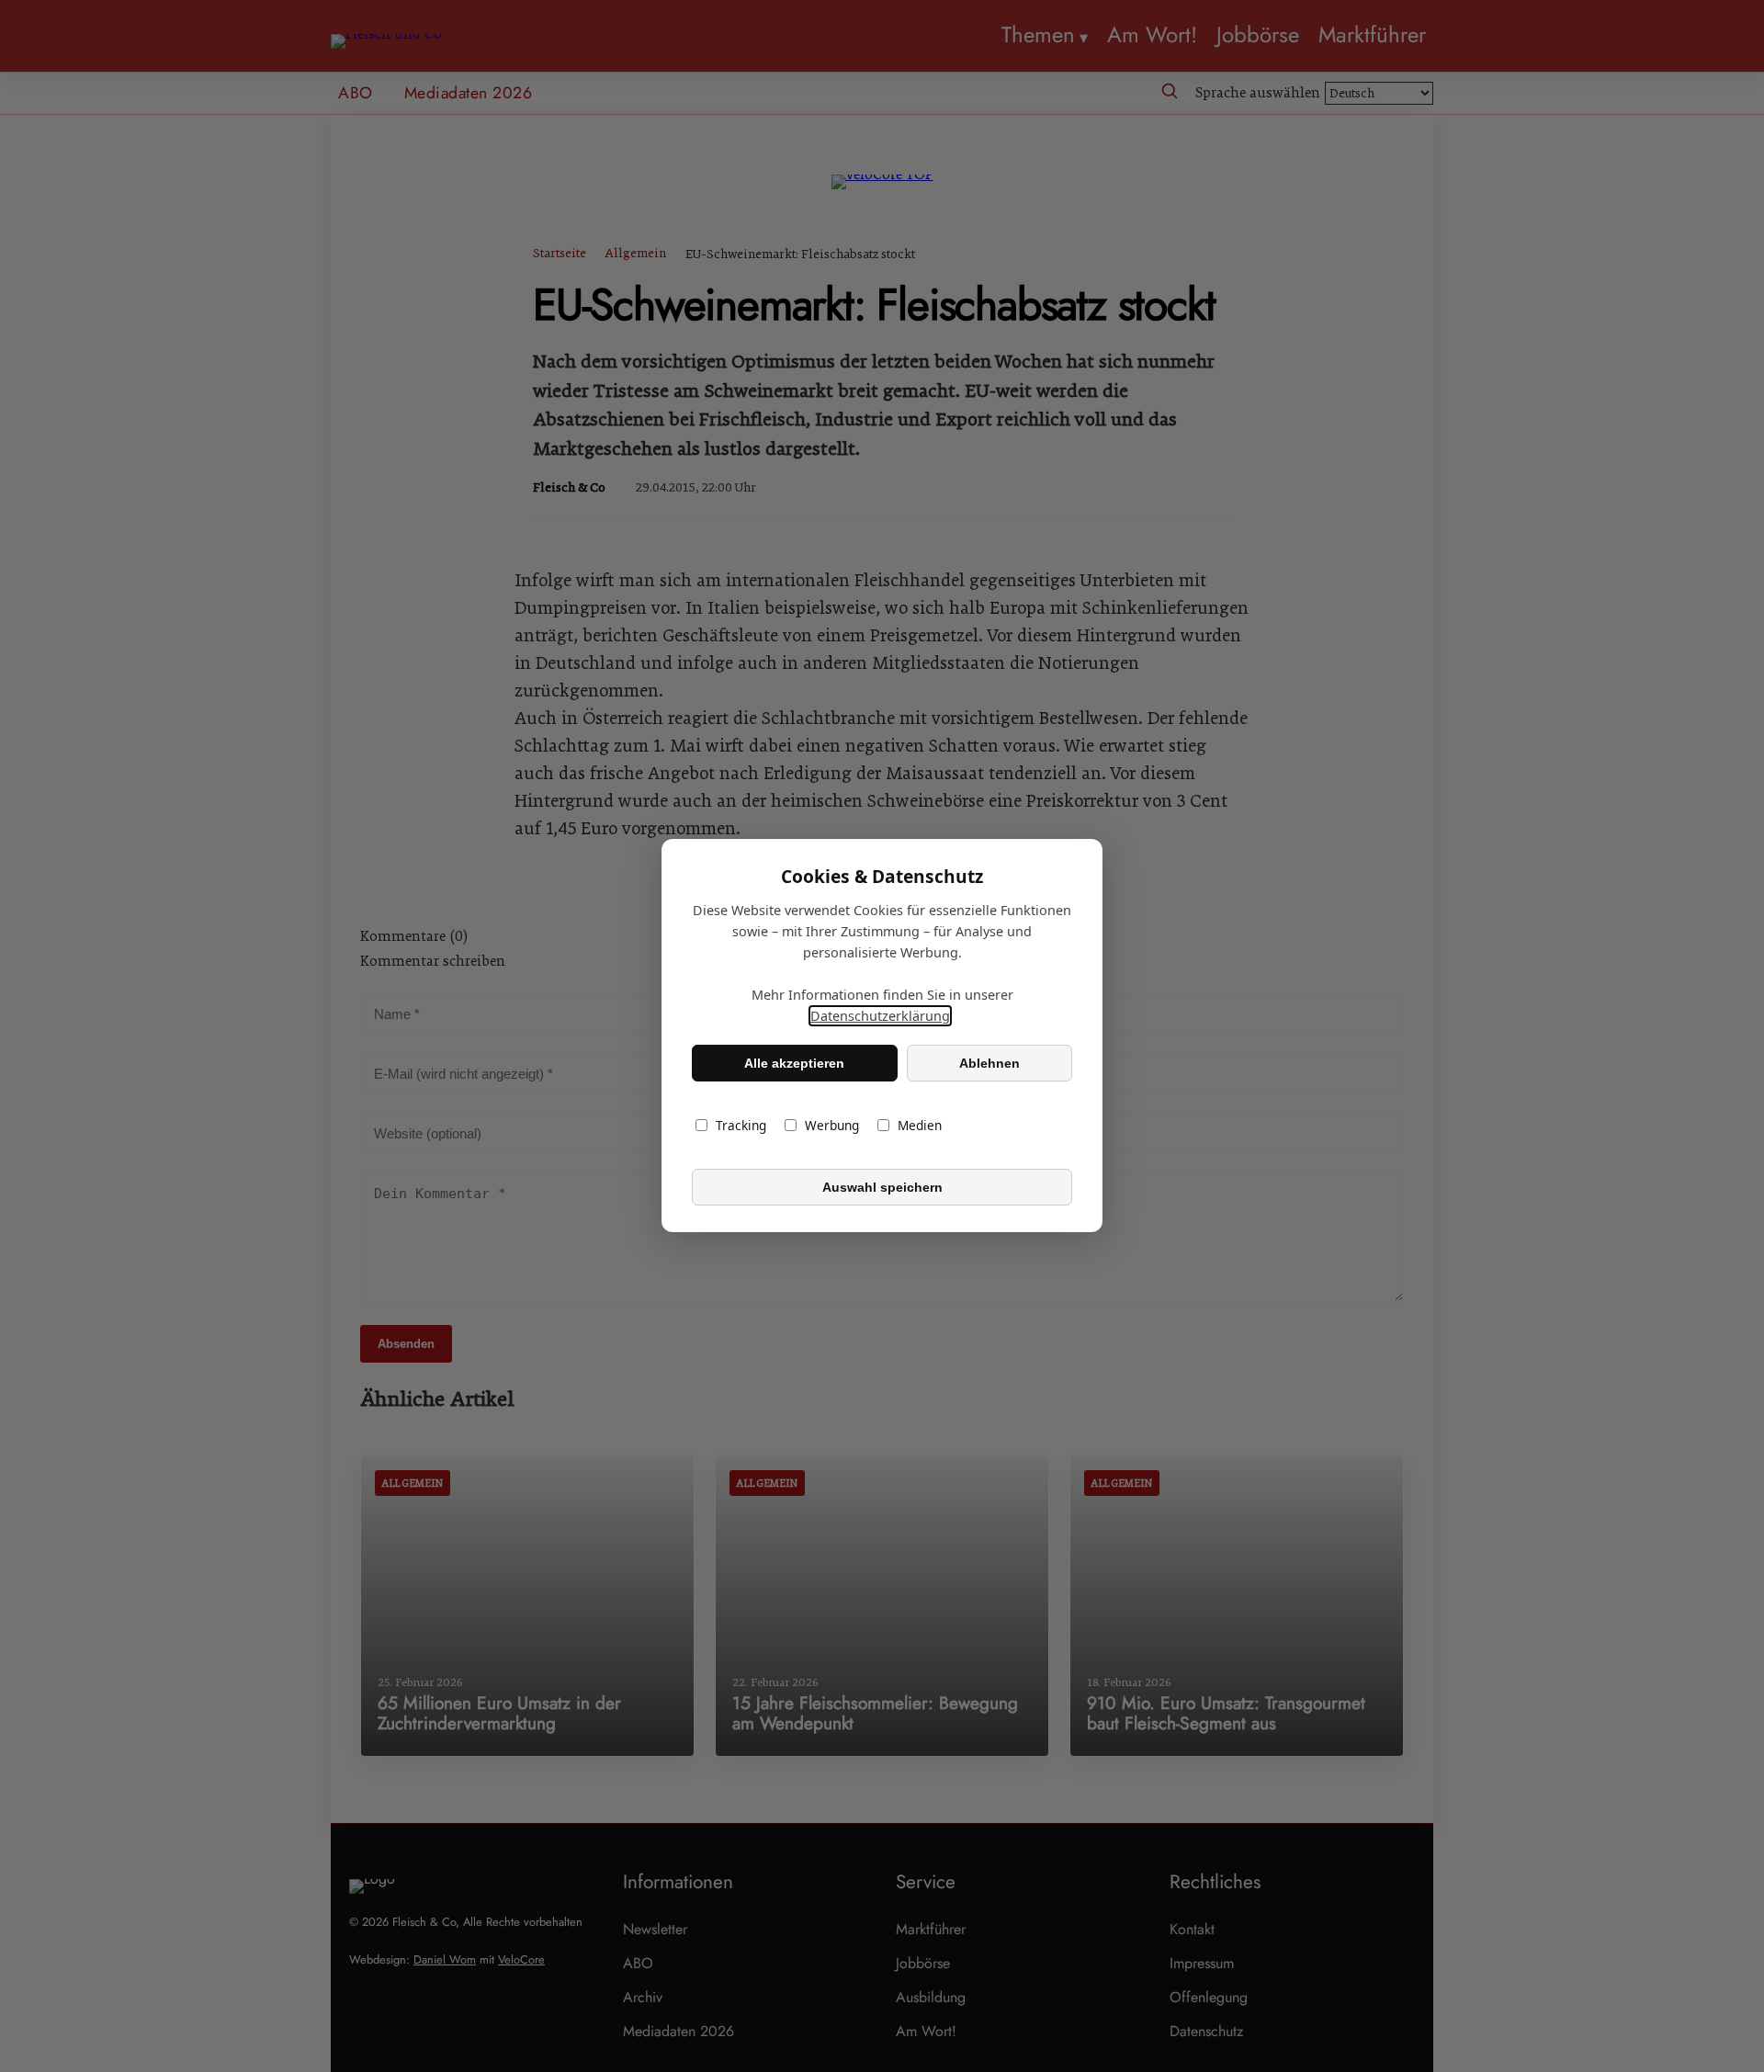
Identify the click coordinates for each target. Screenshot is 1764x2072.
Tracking (741, 1126)
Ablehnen (989, 1063)
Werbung (832, 1126)
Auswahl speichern (882, 1187)
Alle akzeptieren (794, 1063)
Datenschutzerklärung (880, 1017)
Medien (920, 1126)
